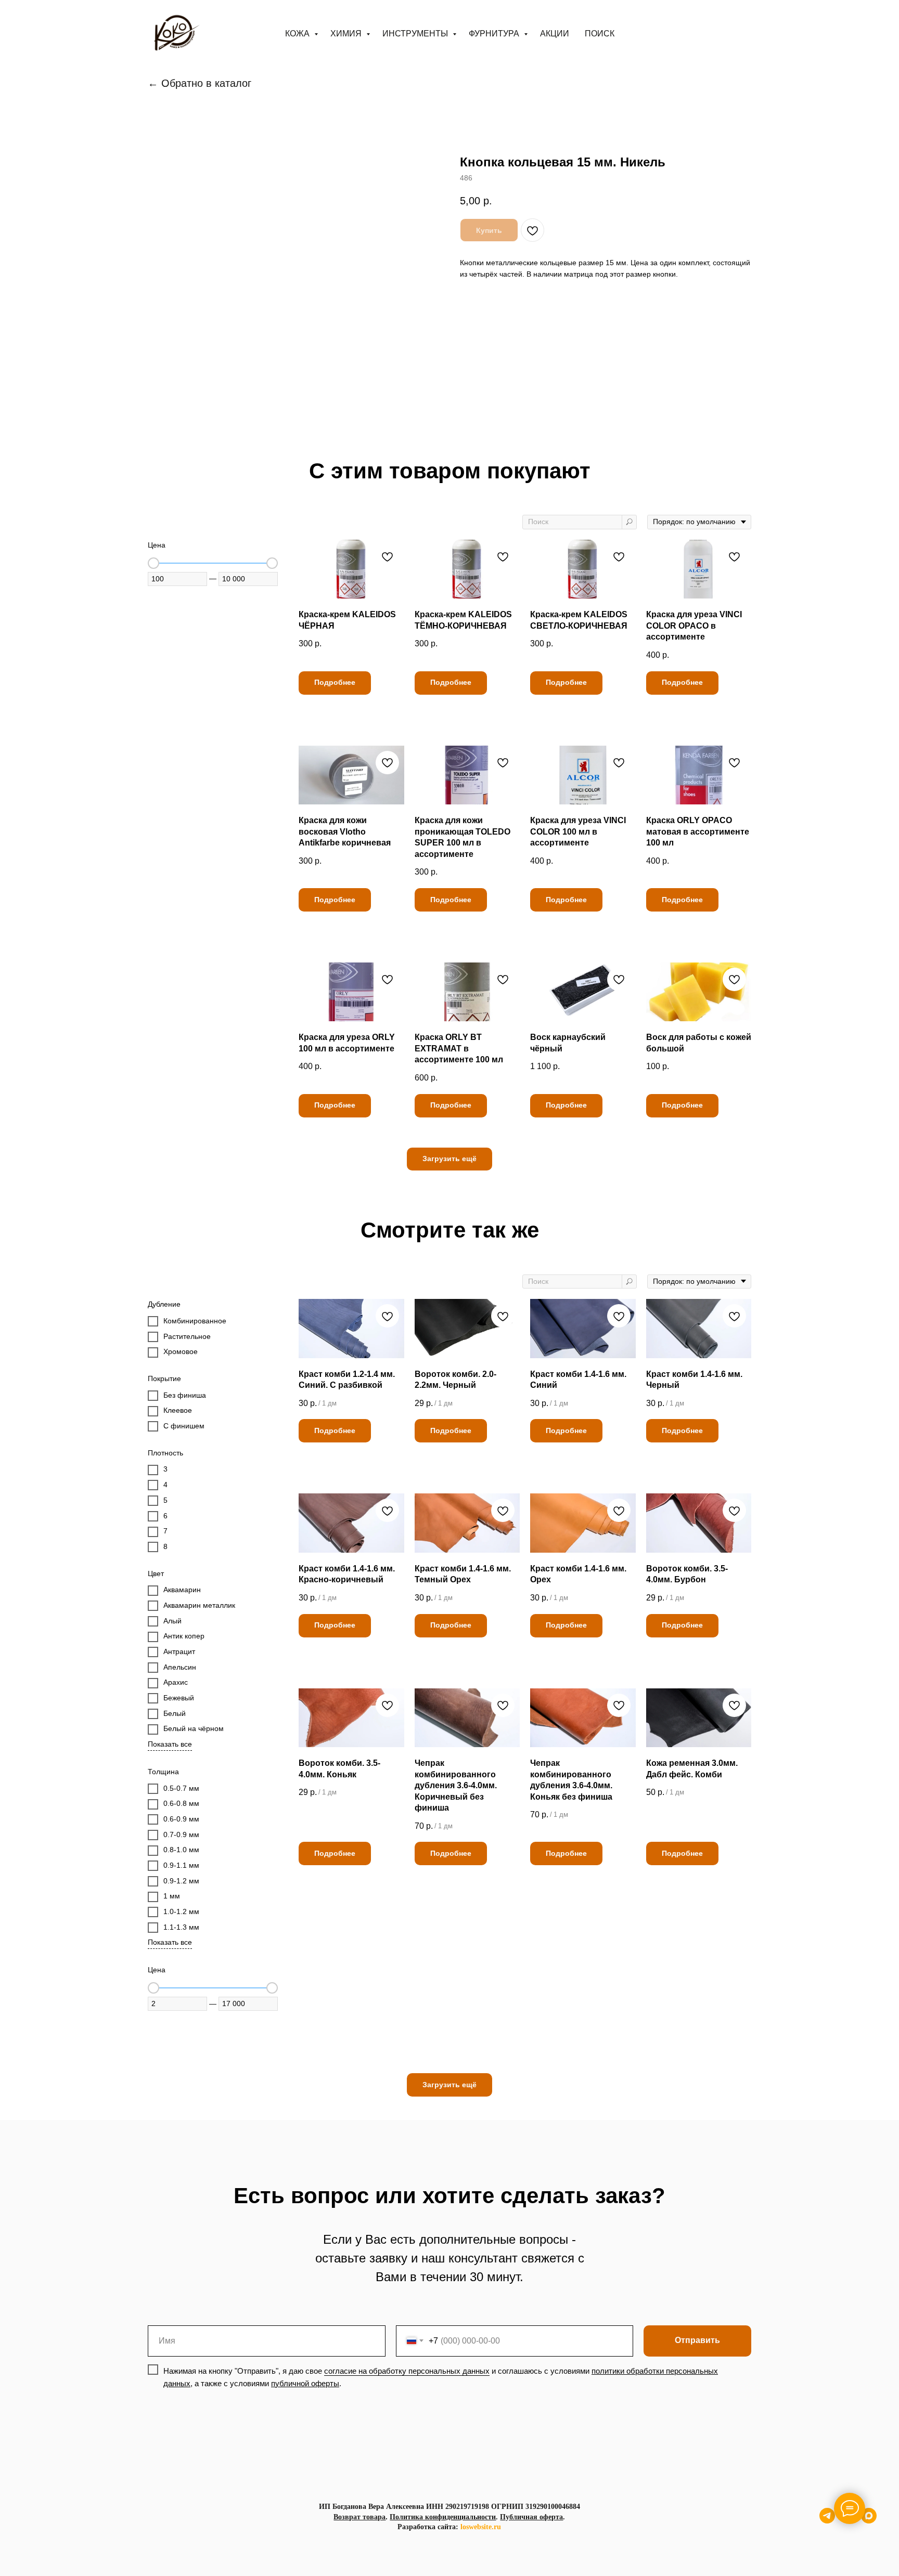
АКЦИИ (555, 34)
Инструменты (416, 34)
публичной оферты (305, 2383)
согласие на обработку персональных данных (407, 2371)
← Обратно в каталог (200, 83)
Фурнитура (495, 34)
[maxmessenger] (869, 2521)
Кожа (298, 34)
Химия (347, 34)
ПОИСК (600, 34)
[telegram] (827, 2521)
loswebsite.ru (481, 2527)
